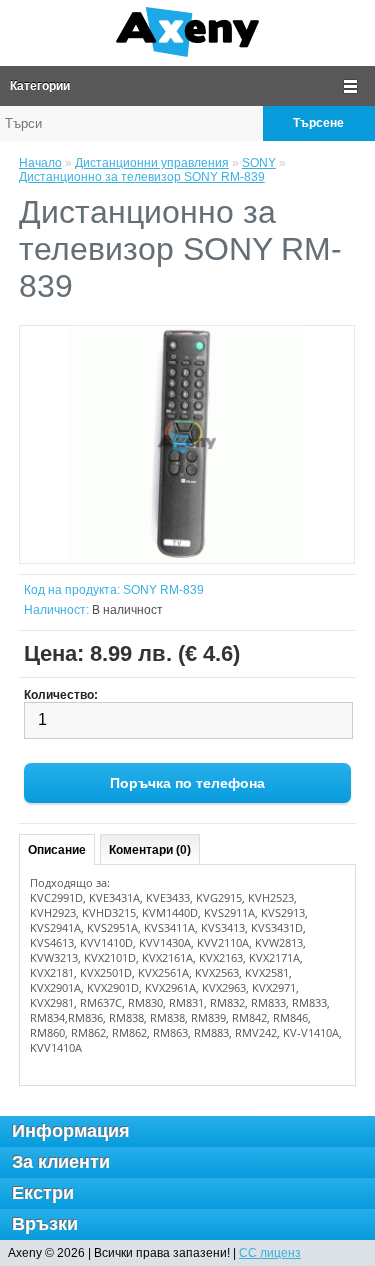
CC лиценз (270, 1253)
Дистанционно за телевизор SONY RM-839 (142, 177)
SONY (259, 163)
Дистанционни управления (152, 163)
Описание (57, 850)
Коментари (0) (150, 850)
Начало (40, 163)
